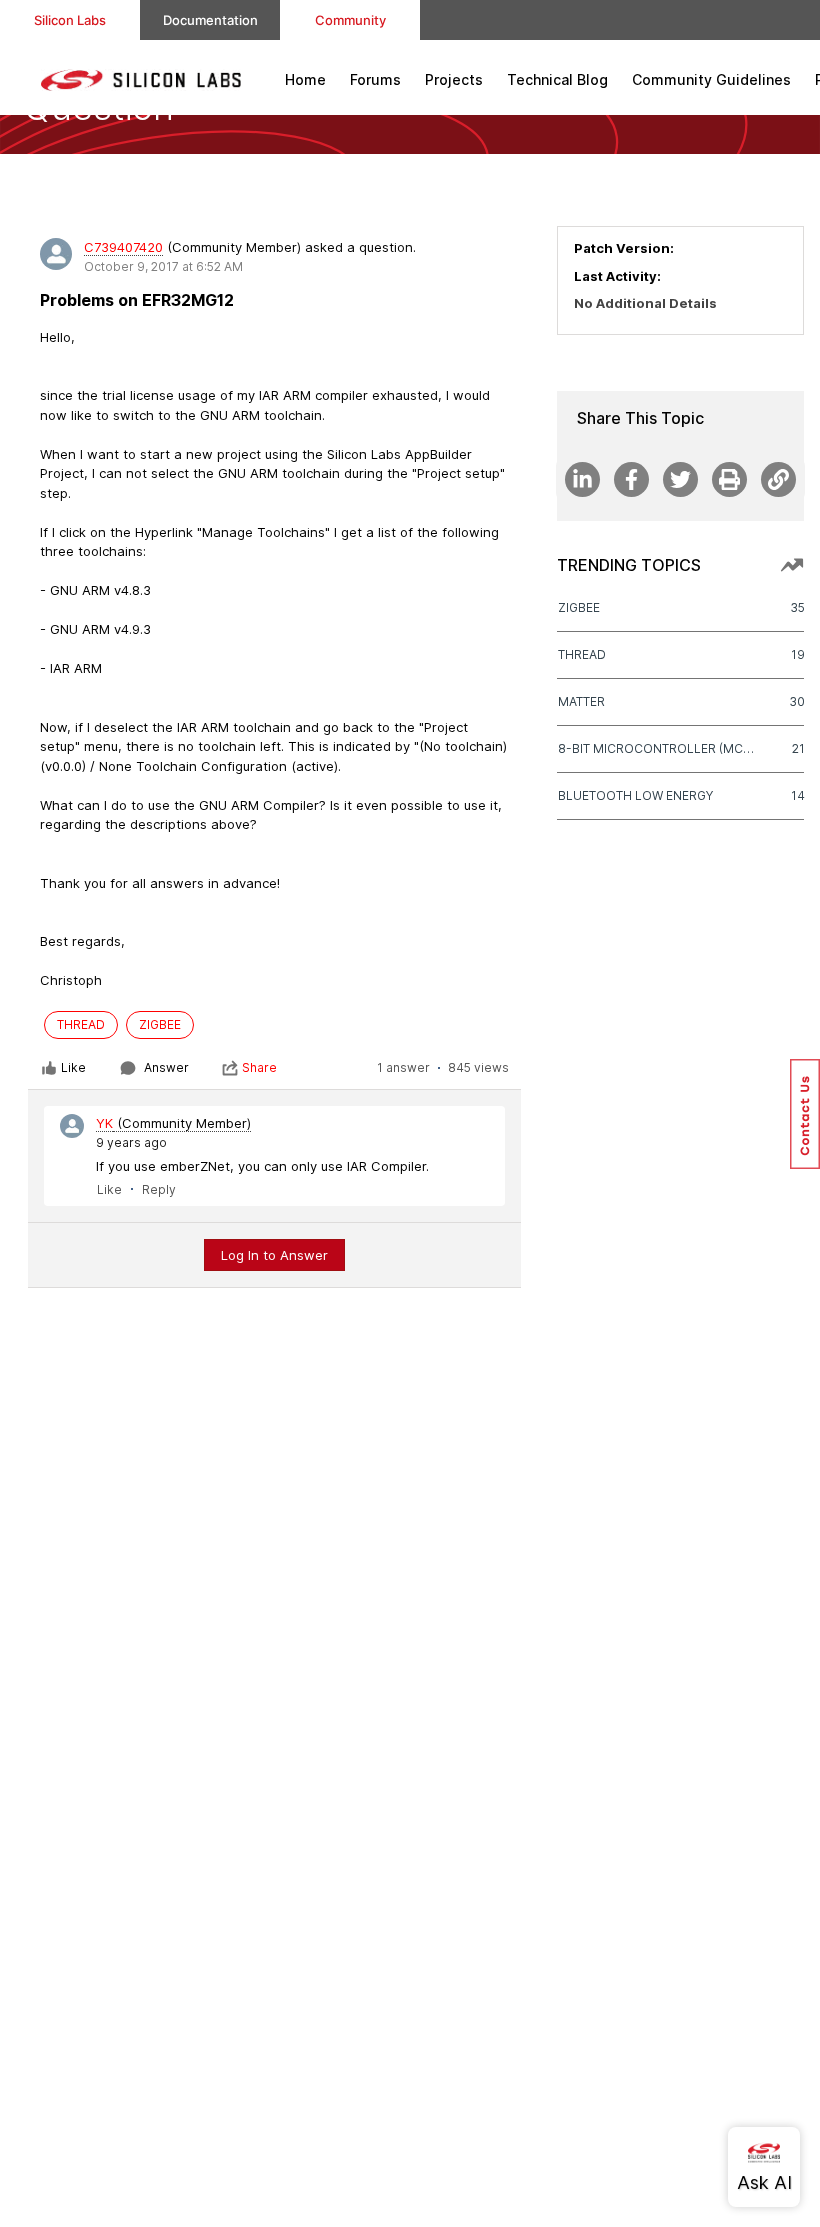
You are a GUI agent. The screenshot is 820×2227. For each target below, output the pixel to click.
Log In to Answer (274, 1255)
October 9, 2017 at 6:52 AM (163, 266)
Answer (166, 1067)
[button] (805, 1114)
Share (259, 1067)
